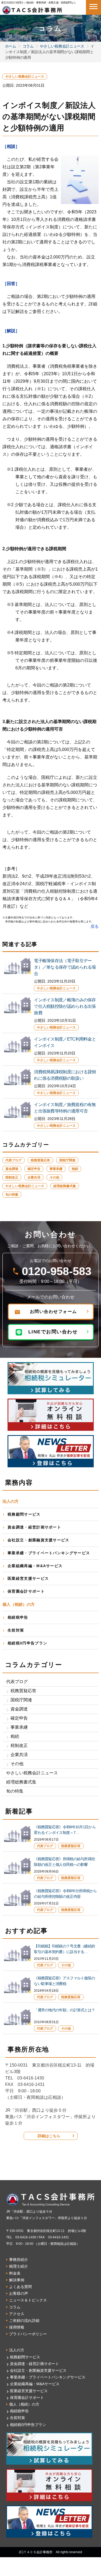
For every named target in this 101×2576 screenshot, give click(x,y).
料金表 (15, 2273)
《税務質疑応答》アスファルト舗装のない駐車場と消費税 (64, 1981)
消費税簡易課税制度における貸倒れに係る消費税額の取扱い (65, 1075)
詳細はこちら (49, 2136)
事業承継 (56, 1169)
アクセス (17, 2314)
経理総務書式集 (65, 1186)
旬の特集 (12, 1195)
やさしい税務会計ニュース (62, 46)
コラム (28, 46)
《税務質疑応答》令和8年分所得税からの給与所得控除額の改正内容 (65, 1894)
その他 (54, 1177)
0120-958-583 (57, 1271)
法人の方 (17, 2350)
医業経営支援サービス (28, 1578)
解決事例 (17, 2280)
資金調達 (12, 1169)
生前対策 (16, 1630)
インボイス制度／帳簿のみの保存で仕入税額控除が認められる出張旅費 (65, 1006)
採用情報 (17, 2327)
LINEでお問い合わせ (53, 1332)
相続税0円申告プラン (27, 1643)
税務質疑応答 (40, 1160)
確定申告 (34, 1169)
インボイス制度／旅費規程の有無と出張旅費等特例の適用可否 (65, 1108)
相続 (75, 1169)
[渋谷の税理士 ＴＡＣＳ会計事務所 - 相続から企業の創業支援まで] (32, 9)
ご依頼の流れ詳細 (24, 2320)
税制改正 (12, 1177)
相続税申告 (18, 1617)
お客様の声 (19, 2293)
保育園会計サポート (26, 1591)
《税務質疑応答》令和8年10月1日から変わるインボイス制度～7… (65, 1830)
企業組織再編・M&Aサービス (35, 1566)
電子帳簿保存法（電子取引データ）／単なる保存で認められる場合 (65, 967)
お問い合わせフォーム (53, 1311)
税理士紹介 (19, 2266)
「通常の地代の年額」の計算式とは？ (64, 2010)
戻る (95, 926)
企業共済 (34, 1177)
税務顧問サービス (24, 1514)
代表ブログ (13, 1160)
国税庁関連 (67, 1160)
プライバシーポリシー (28, 2334)
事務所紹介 (19, 2260)
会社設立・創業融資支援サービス (39, 1540)
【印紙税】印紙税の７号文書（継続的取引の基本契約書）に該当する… (64, 1949)
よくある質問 (20, 2287)
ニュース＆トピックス (28, 2300)
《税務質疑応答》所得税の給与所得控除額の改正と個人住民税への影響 (64, 1862)
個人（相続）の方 (24, 2404)
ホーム (11, 46)
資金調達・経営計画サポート (34, 1527)
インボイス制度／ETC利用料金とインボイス (65, 1042)
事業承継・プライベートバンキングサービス (49, 1553)
